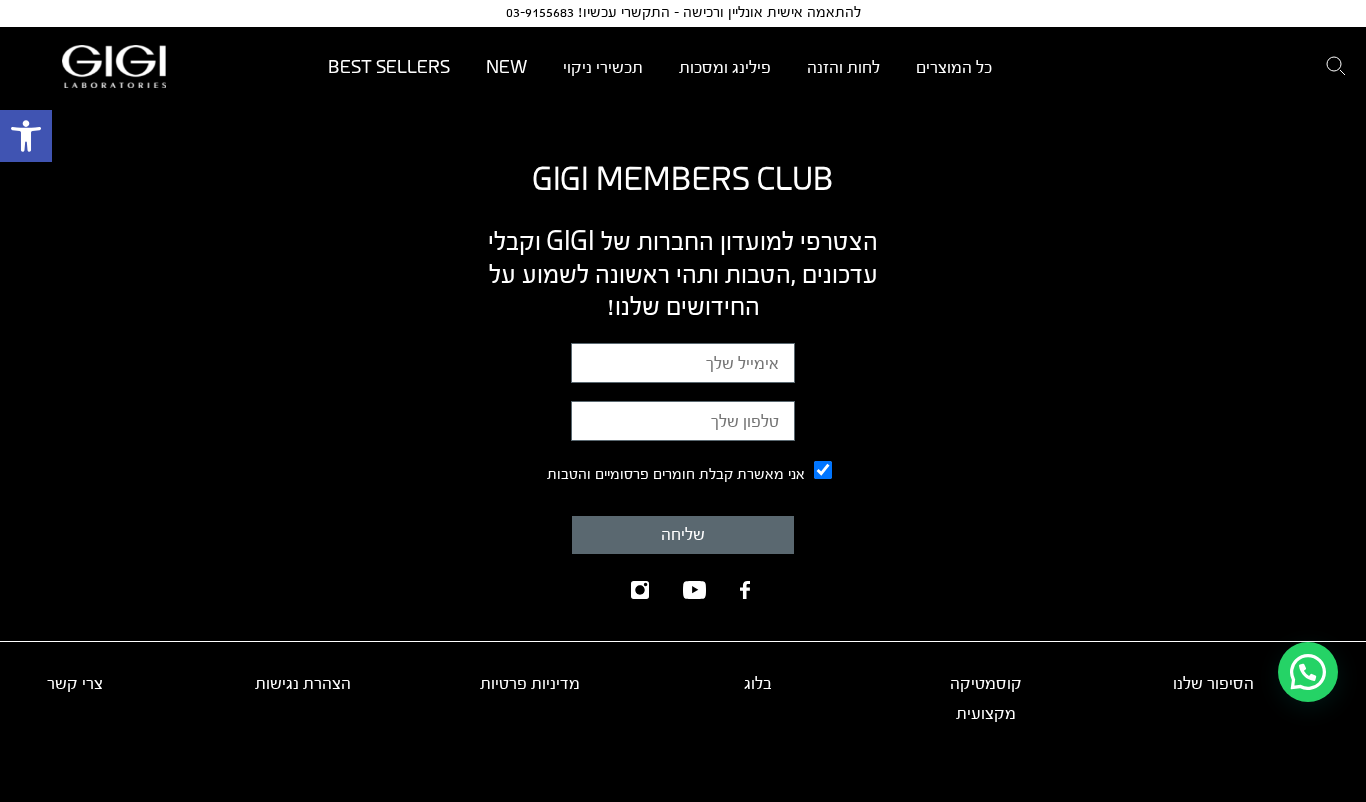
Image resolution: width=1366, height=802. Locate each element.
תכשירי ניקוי (603, 67)
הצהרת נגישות (303, 683)
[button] (26, 136)
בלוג (758, 683)
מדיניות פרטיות (530, 683)
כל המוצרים (954, 67)
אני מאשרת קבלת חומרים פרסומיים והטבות (676, 474)
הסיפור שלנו (1213, 683)
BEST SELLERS (389, 67)
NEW (506, 67)
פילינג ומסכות (725, 67)
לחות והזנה (843, 67)
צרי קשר (75, 683)
